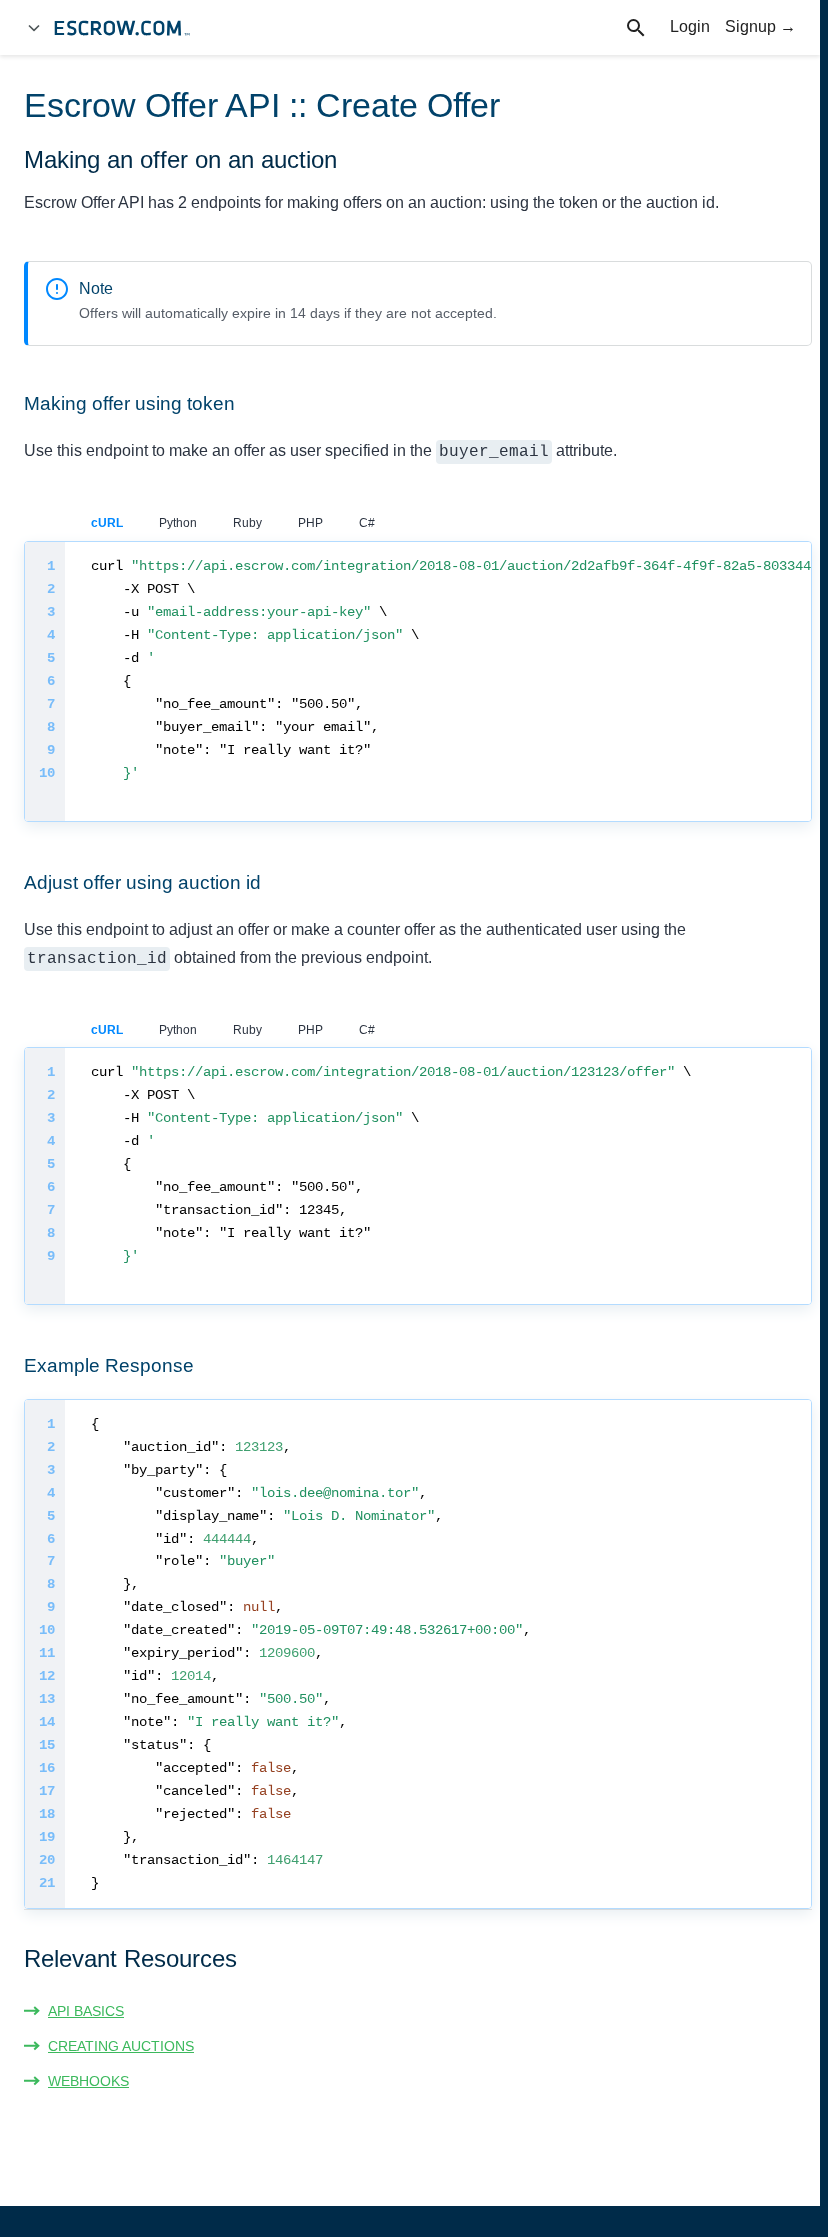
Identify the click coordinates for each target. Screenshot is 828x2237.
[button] (74, 2011)
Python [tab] (178, 523)
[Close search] (647, 28)
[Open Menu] (34, 28)
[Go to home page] (131, 28)
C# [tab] (367, 523)
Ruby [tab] (247, 523)
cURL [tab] (107, 523)
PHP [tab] (310, 523)
